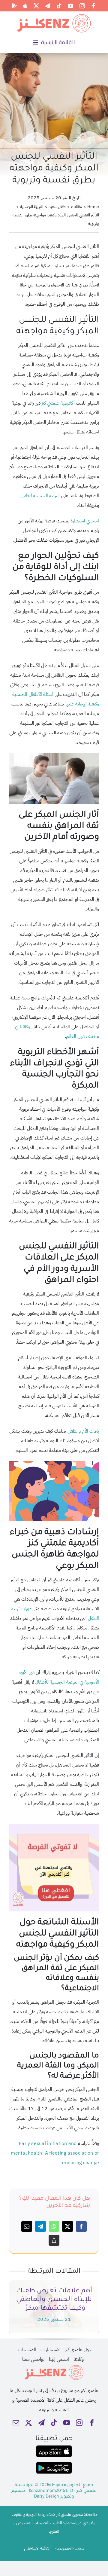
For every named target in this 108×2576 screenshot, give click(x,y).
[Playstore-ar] (54, 2464)
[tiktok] (59, 6)
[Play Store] (14, 6)
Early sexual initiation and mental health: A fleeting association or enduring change (55, 2153)
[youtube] (70, 6)
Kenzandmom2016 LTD (51, 2491)
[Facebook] (81, 2226)
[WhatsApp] (54, 2226)
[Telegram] (40, 2226)
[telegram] (48, 6)
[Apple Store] (25, 6)
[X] (67, 2226)
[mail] (16, 2423)
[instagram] (82, 6)
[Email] (27, 2226)
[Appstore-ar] (54, 2448)
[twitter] (36, 6)
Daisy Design (46, 2497)
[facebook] (94, 6)
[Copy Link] (54, 2240)
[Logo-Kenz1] (54, 15)
